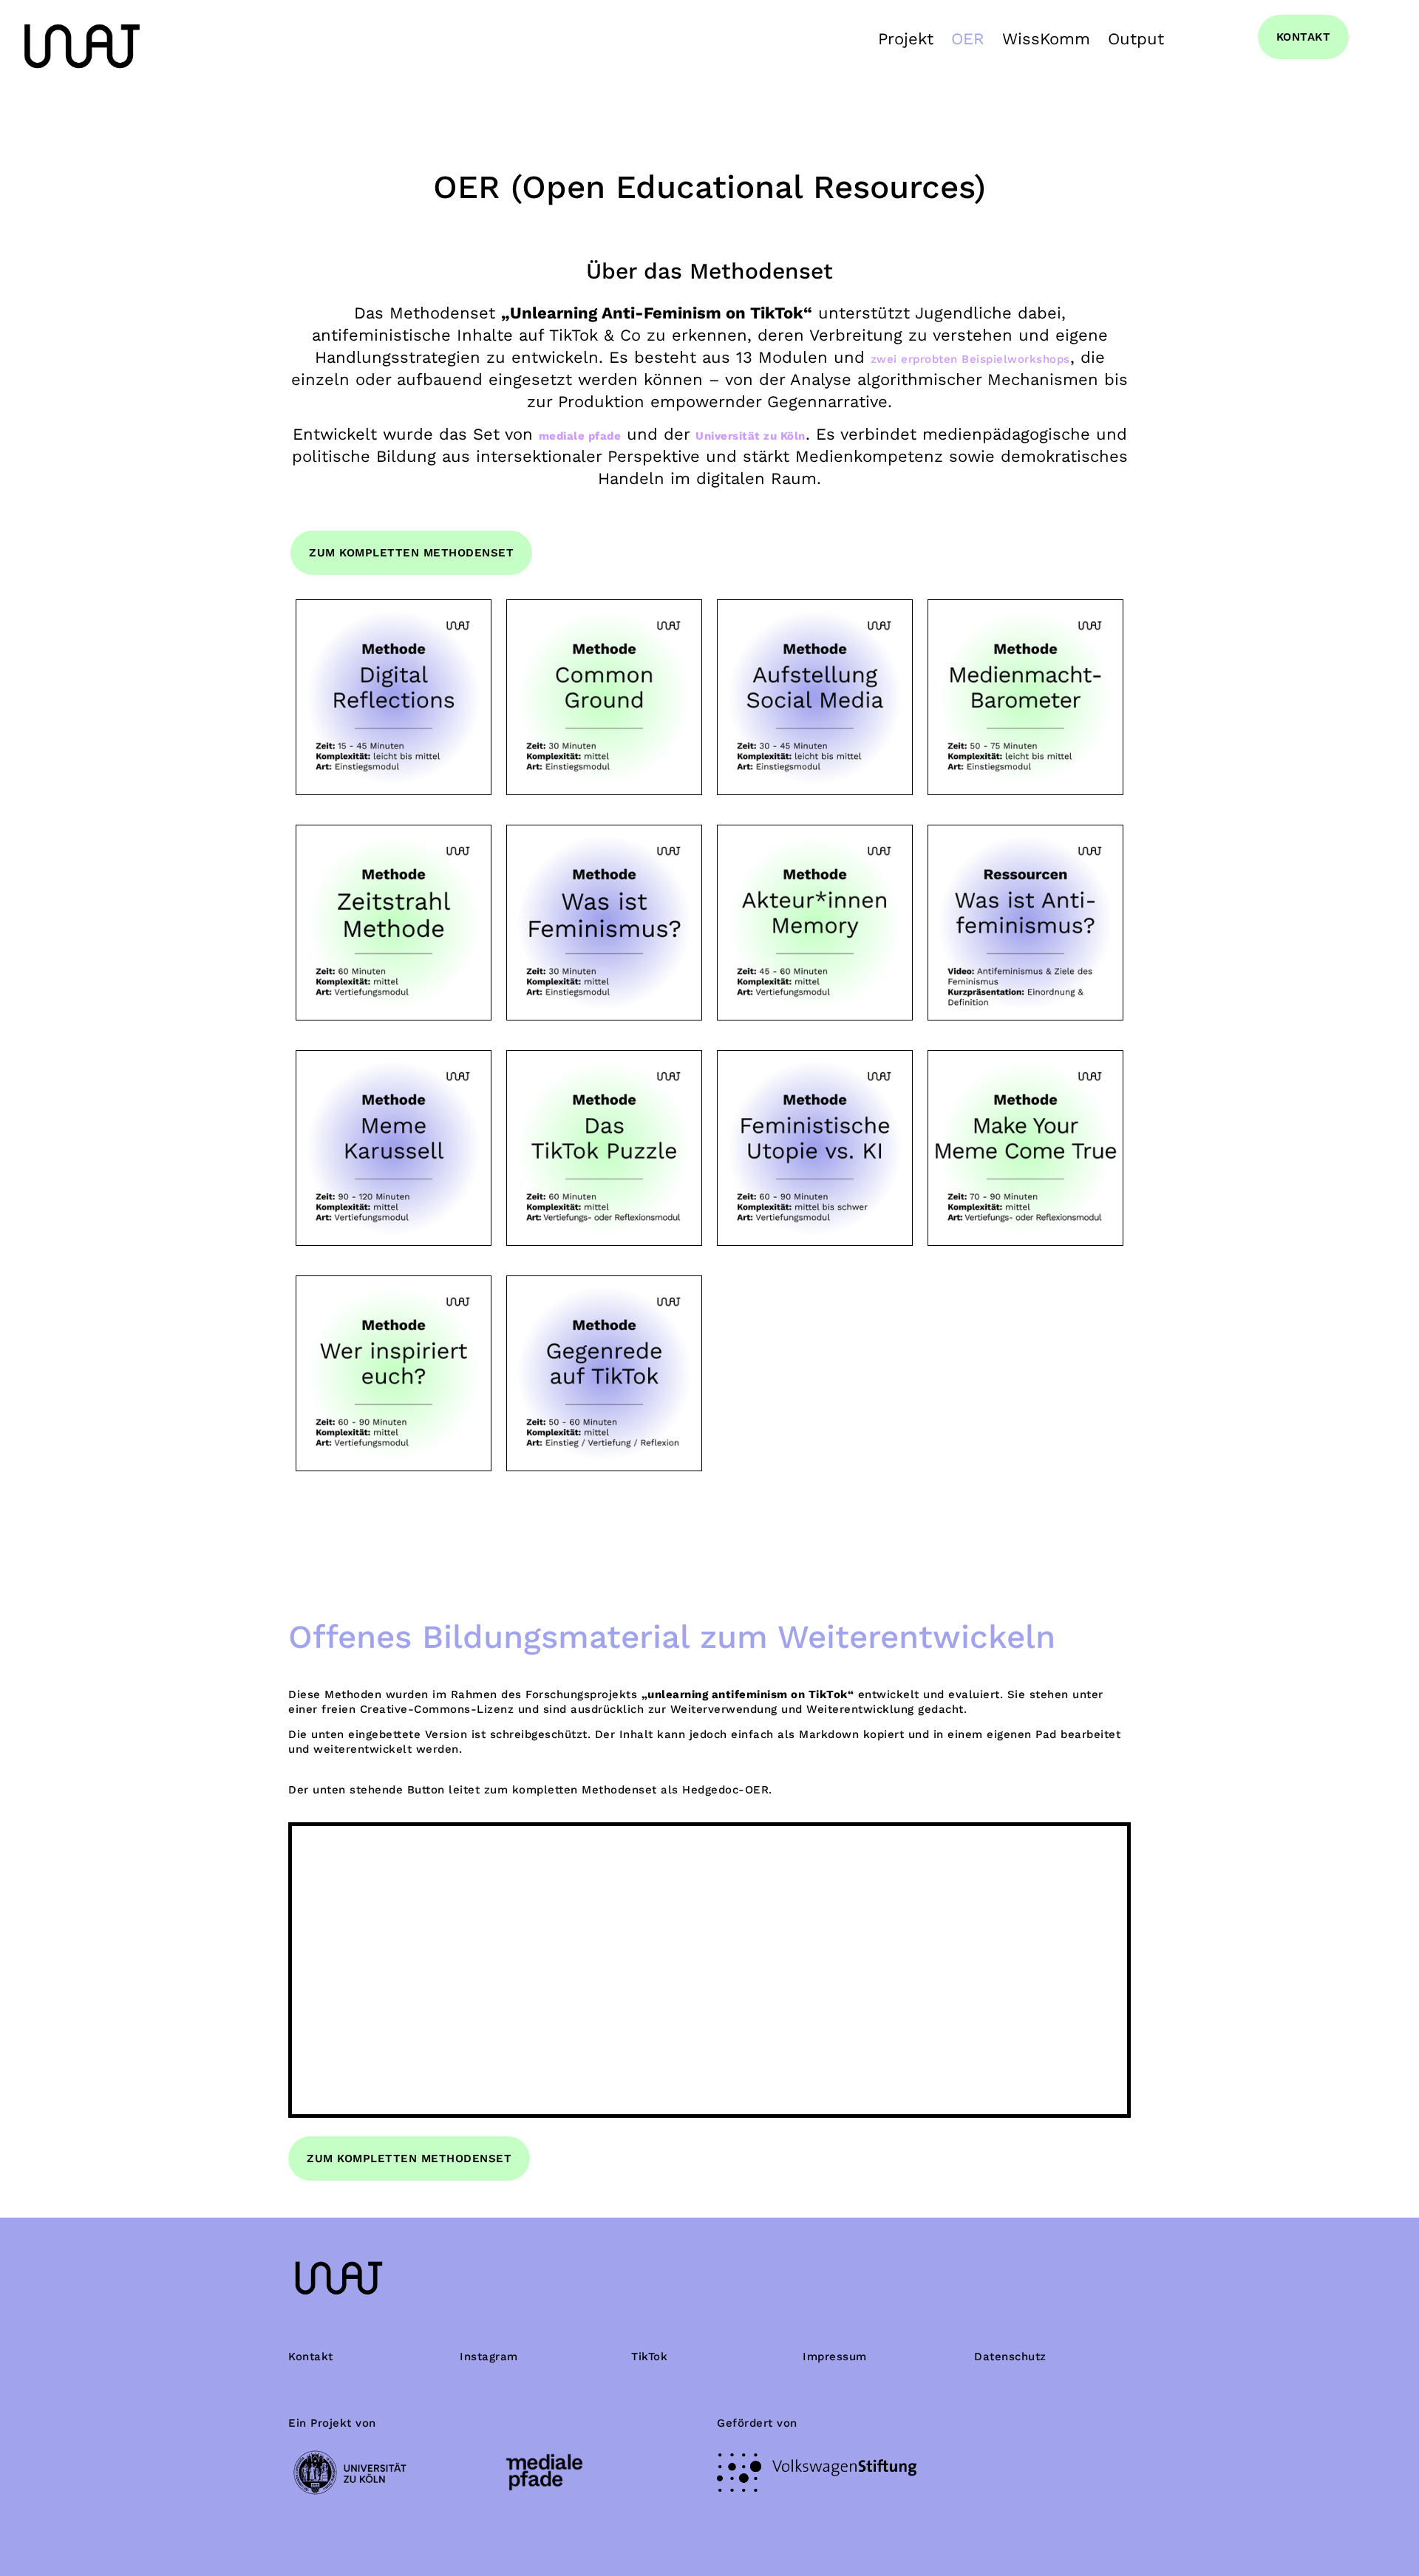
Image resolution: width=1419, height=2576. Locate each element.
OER (968, 39)
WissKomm (1046, 39)
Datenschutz (1010, 2357)
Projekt (906, 39)
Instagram (489, 2357)
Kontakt (311, 2357)
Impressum (835, 2357)
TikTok (649, 2357)
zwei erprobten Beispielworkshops (970, 359)
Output (1136, 39)
